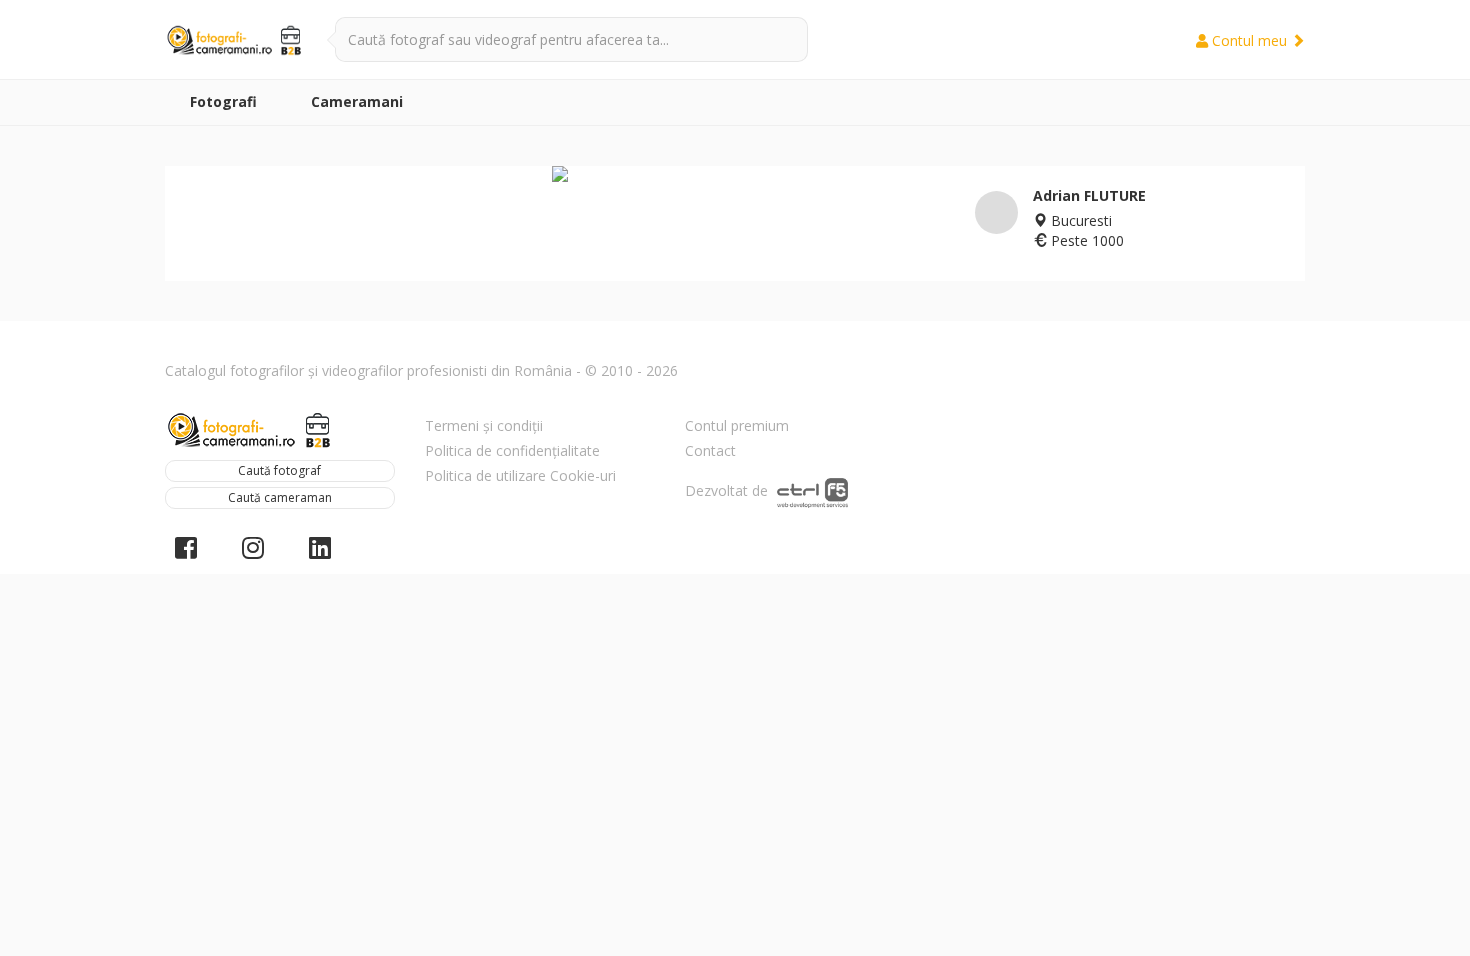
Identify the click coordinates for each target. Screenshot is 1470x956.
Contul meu (1249, 40)
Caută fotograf (279, 470)
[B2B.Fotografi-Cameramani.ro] (235, 40)
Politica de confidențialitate (512, 450)
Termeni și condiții (484, 425)
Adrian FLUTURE (1089, 195)
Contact (710, 450)
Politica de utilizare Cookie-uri (520, 475)
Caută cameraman (280, 497)
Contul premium (737, 425)
